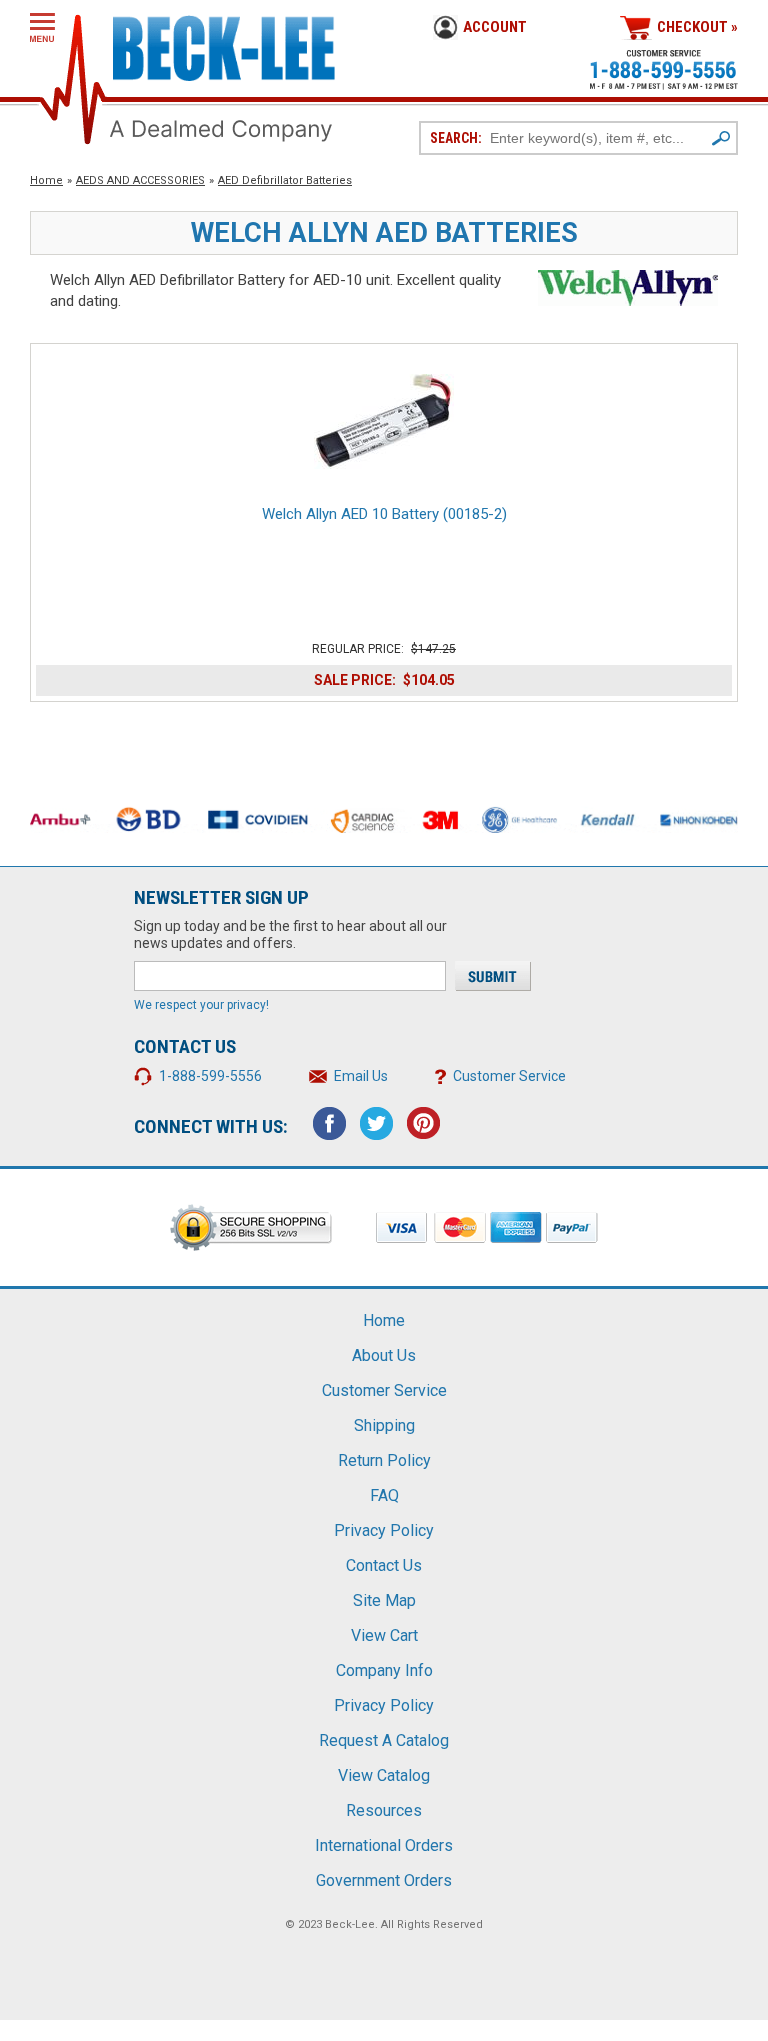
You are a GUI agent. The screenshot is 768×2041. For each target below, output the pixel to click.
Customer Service (509, 1076)
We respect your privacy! (201, 1005)
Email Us (361, 1076)
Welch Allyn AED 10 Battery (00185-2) (384, 514)
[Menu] (42, 27)
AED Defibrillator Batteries (285, 180)
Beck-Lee (350, 1924)
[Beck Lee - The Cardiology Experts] (224, 44)
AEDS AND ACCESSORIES (140, 180)
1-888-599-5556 (210, 1076)
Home (46, 180)
